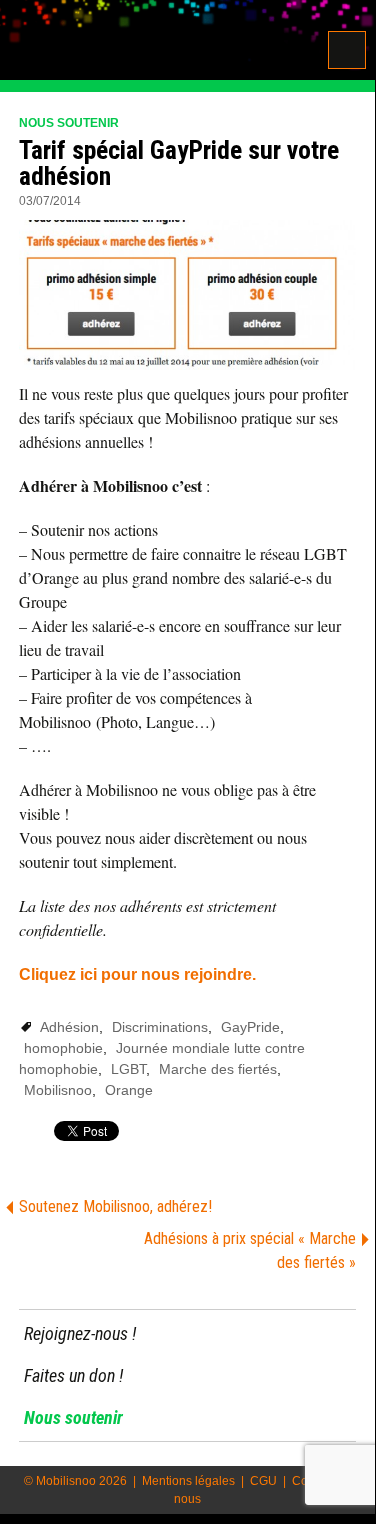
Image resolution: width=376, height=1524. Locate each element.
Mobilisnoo (58, 1090)
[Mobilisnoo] (137, 42)
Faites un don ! (73, 1375)
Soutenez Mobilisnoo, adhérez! (115, 1206)
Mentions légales (188, 1481)
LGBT (128, 1069)
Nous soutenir (69, 123)
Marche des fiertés (218, 1069)
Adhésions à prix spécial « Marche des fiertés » (250, 1250)
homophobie (63, 1048)
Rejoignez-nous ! (80, 1333)
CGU (263, 1481)
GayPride (250, 1027)
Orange (129, 1090)
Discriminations (160, 1027)
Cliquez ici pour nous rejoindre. (137, 974)
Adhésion (69, 1027)
